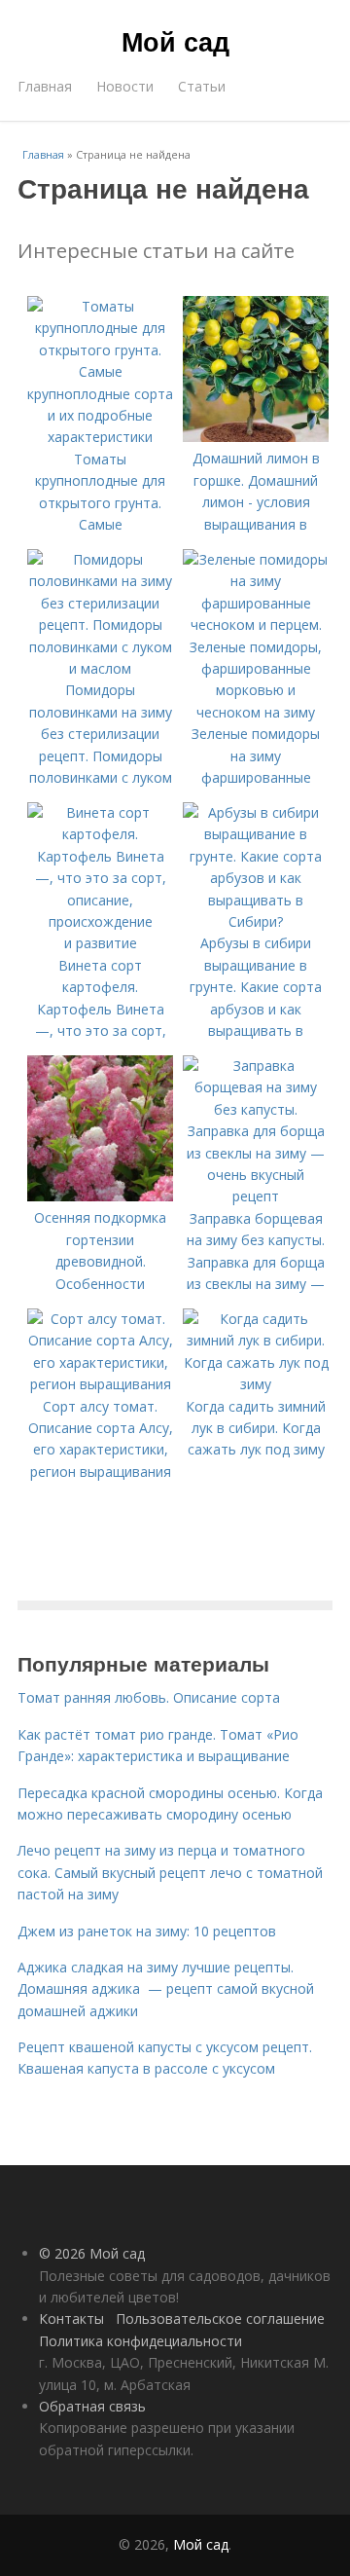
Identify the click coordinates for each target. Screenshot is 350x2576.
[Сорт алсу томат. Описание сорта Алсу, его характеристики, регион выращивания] (100, 1384)
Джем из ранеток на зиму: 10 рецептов (147, 1931)
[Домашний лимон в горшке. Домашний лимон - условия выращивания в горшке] (256, 437)
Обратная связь (92, 2406)
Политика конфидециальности (140, 2341)
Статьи (202, 86)
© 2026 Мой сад (92, 2253)
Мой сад (175, 41)
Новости (125, 86)
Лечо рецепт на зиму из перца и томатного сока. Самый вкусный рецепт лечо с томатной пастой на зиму (170, 1872)
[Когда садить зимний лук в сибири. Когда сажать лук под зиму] (256, 1384)
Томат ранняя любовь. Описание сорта (149, 1697)
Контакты (71, 2318)
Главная (45, 86)
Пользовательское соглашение (220, 2318)
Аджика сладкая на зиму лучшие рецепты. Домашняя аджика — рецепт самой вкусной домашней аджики (166, 1989)
